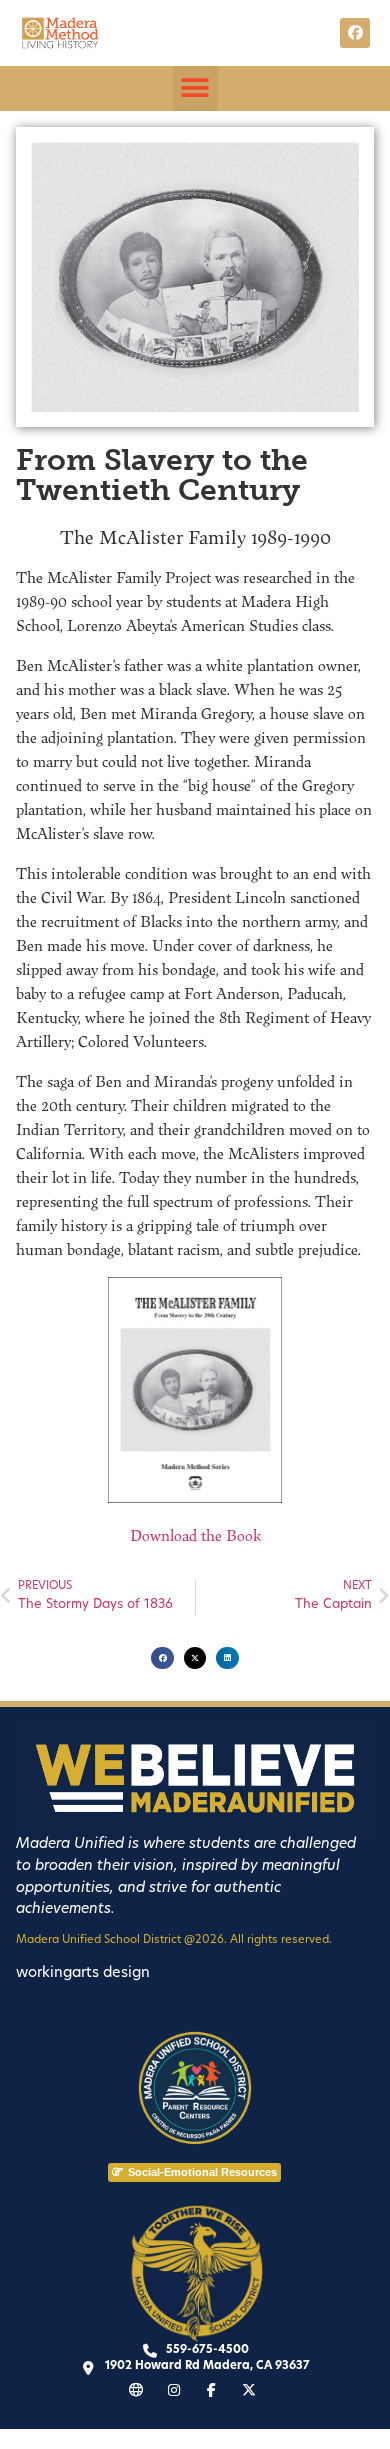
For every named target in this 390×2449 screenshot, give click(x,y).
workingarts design (83, 1973)
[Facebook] (355, 33)
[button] (195, 88)
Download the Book (195, 1535)
